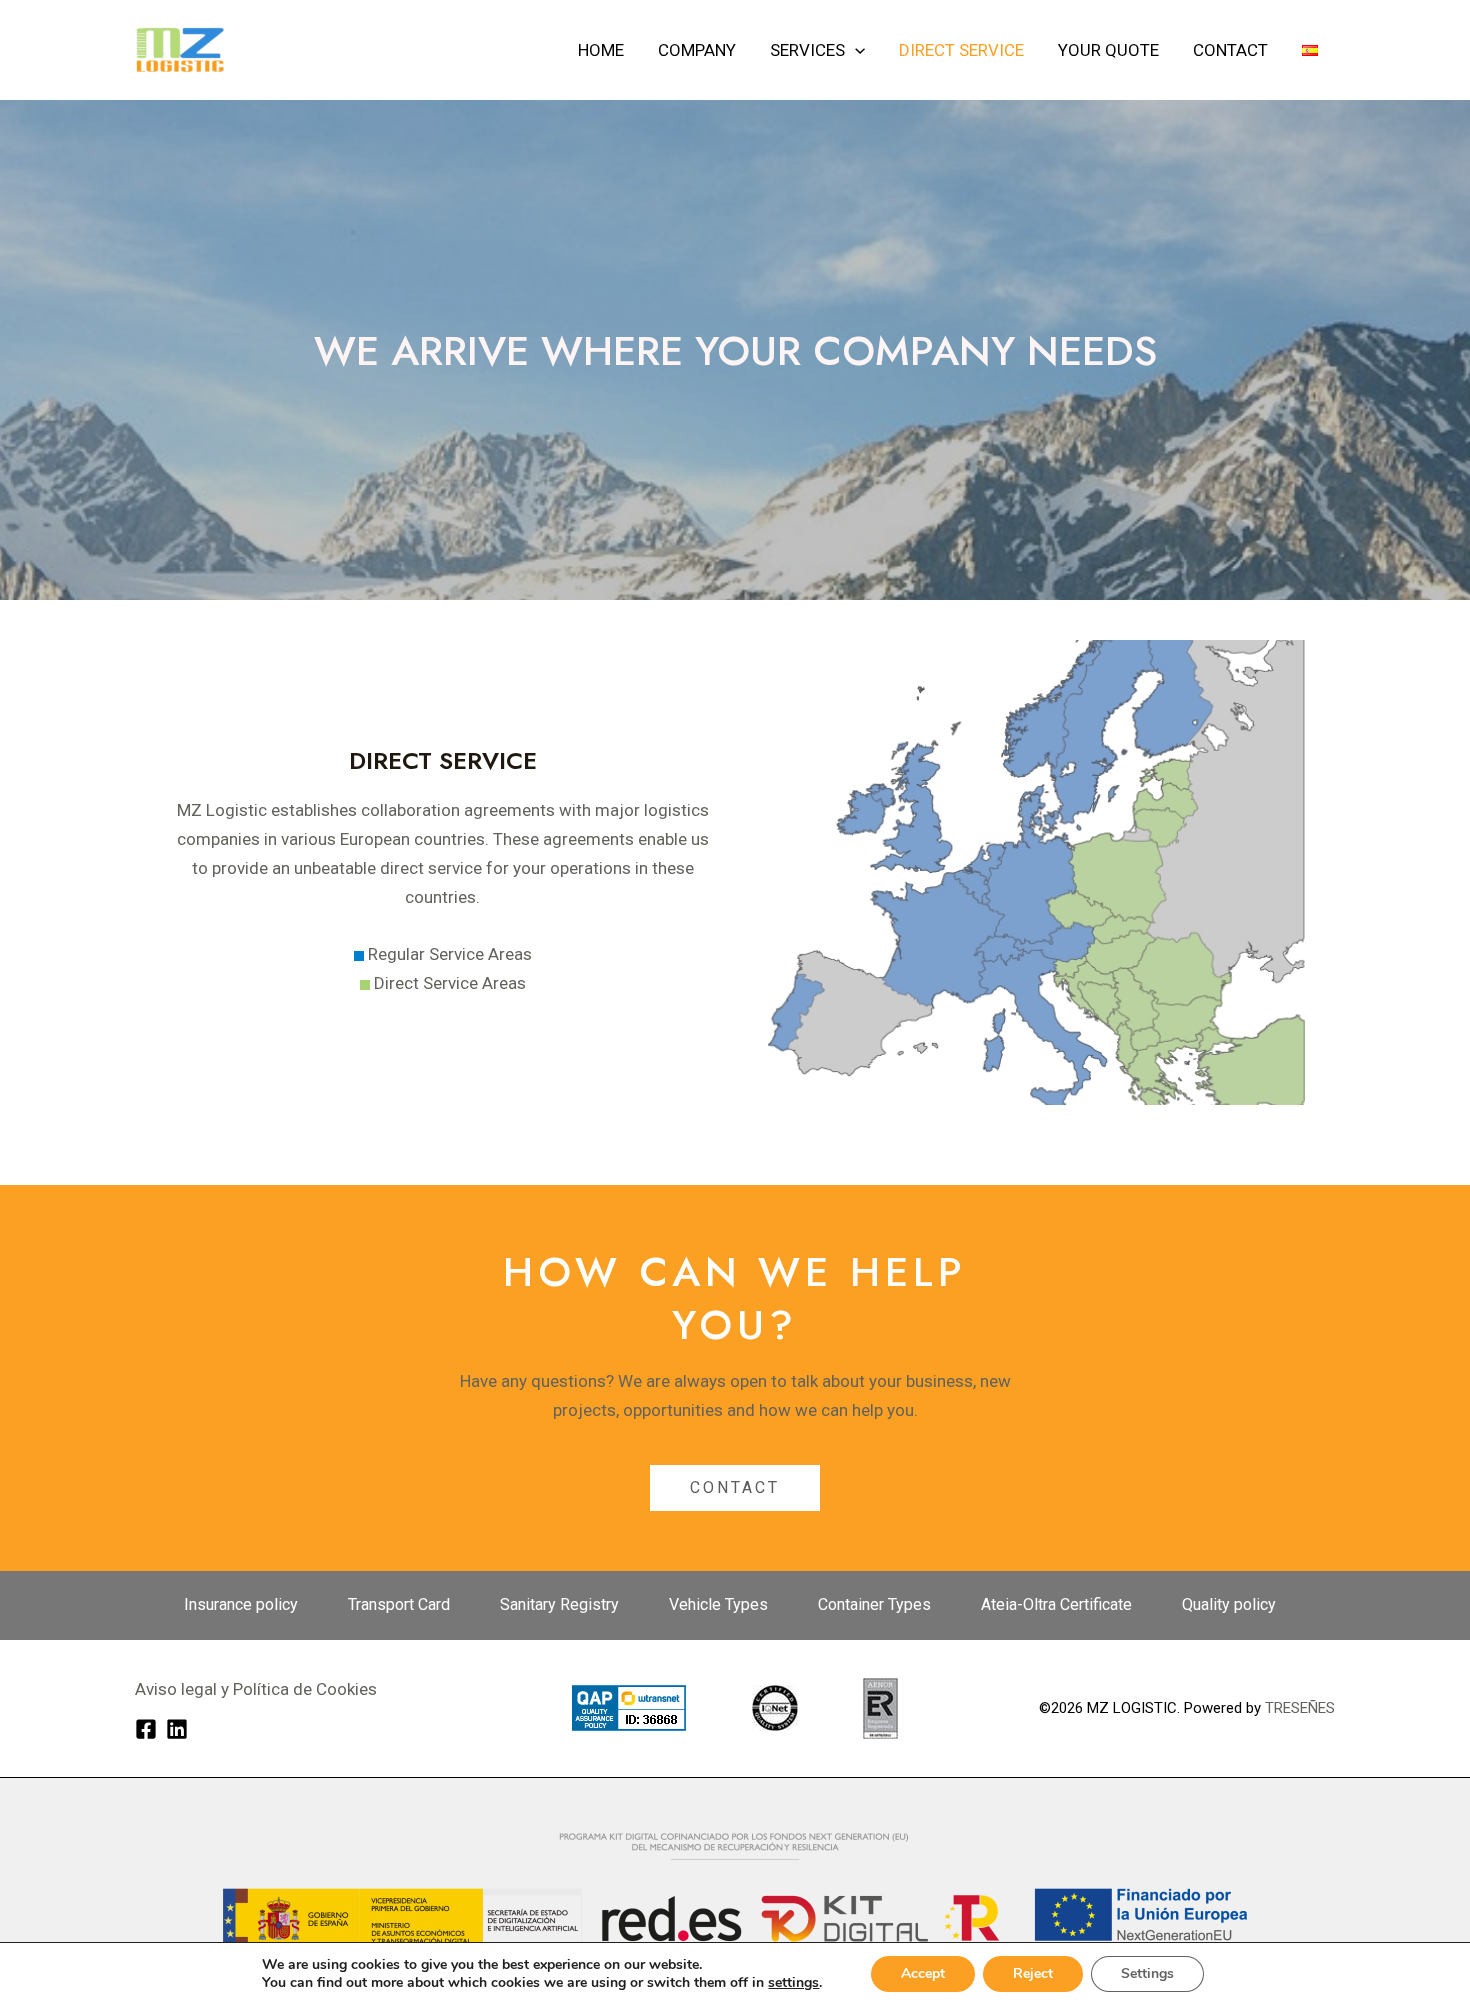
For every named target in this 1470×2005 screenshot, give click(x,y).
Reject (1033, 1973)
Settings (1147, 1973)
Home (601, 50)
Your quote (1108, 50)
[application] (855, 50)
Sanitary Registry (559, 1604)
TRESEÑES (1300, 1708)
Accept (923, 1973)
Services (807, 50)
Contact (1230, 50)
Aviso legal (176, 1689)
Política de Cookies (303, 1689)
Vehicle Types (718, 1604)
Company (697, 50)
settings (793, 1983)
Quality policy (1229, 1604)
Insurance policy (241, 1604)
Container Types (874, 1604)
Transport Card (399, 1604)
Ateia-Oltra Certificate (1056, 1604)
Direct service (961, 50)
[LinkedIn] (177, 1729)
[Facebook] (146, 1729)
